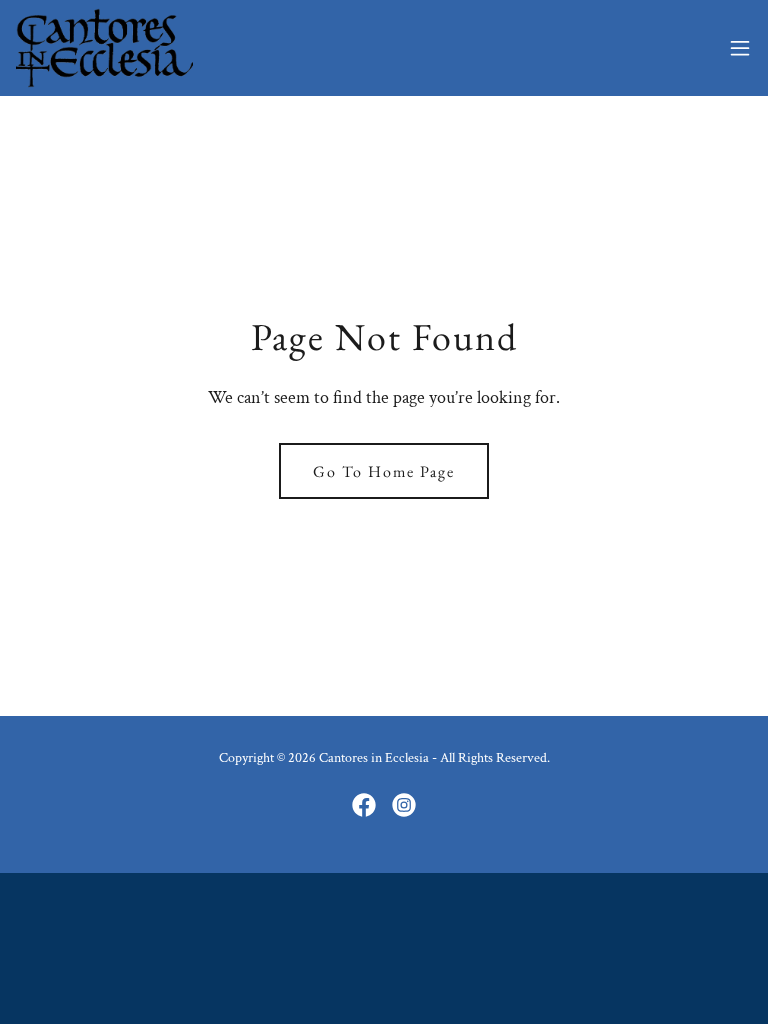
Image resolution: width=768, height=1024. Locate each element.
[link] (104, 48)
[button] (740, 48)
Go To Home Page (384, 471)
